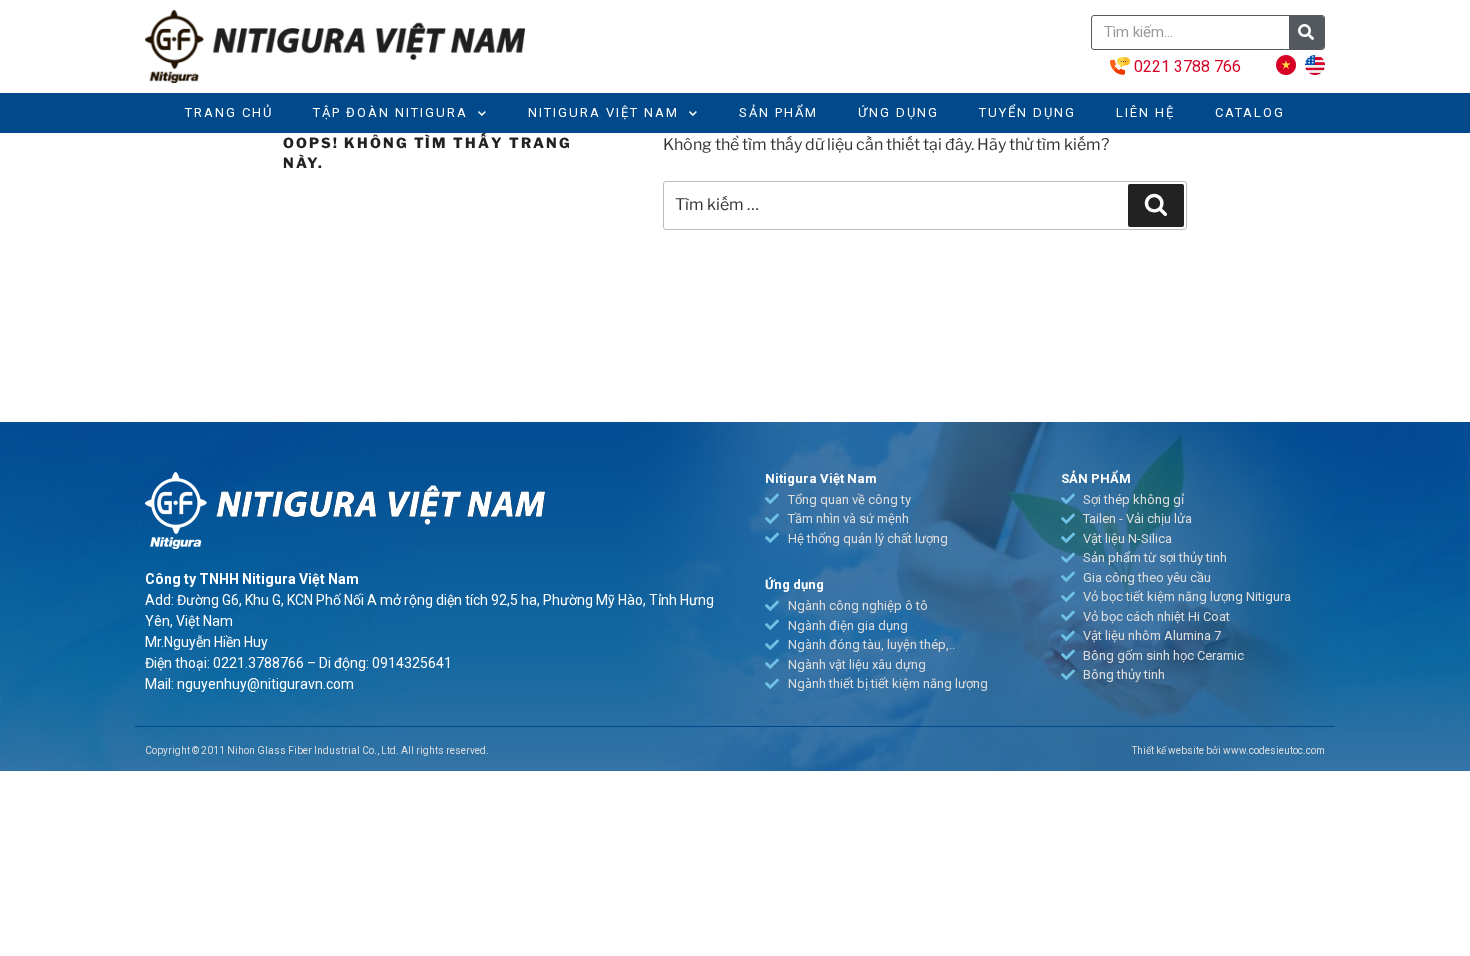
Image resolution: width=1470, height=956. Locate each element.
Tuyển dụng (1027, 112)
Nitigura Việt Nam (603, 112)
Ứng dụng (898, 112)
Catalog (1250, 112)
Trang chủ (229, 112)
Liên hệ (1145, 112)
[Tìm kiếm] (1156, 205)
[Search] (1306, 32)
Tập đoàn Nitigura (390, 112)
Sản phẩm (778, 112)
